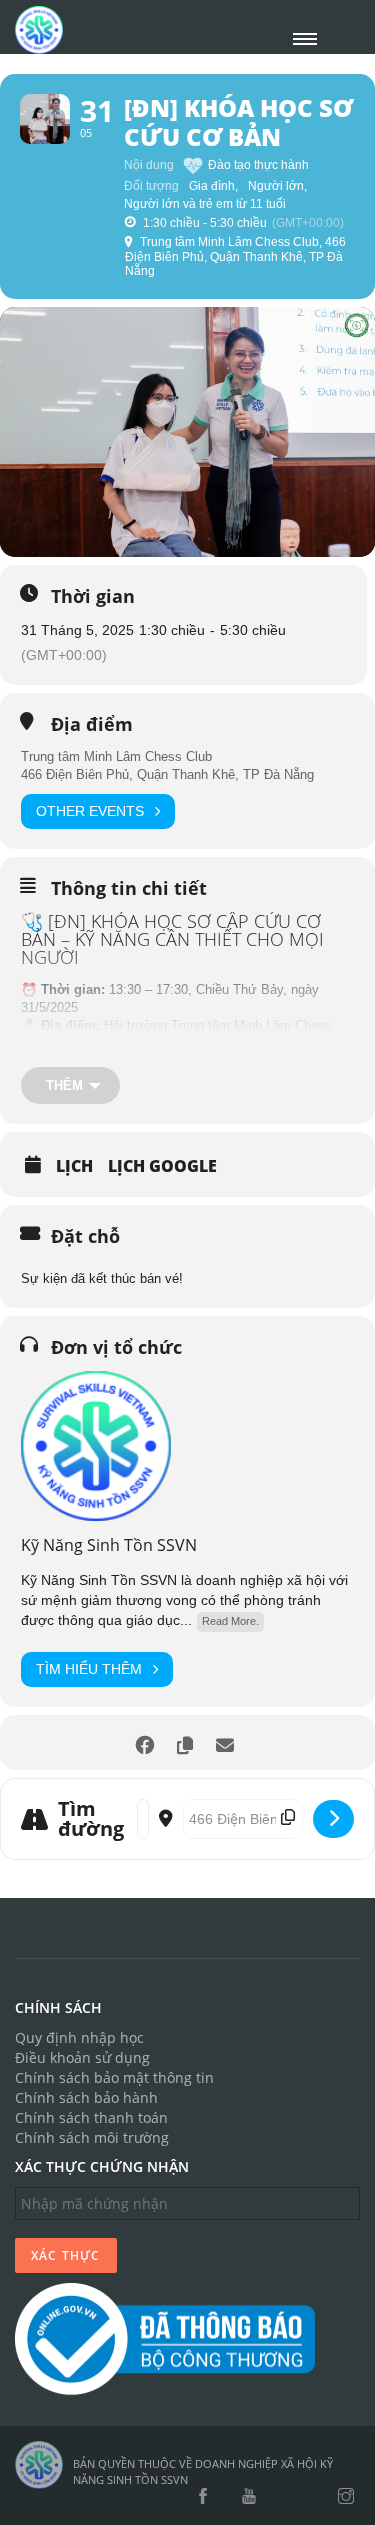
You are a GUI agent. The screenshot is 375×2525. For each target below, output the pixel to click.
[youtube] (249, 2497)
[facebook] (203, 2497)
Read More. (230, 1621)
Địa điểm (92, 724)
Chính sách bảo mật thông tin (114, 2077)
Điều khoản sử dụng (82, 2057)
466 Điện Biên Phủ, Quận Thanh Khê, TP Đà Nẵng (167, 774)
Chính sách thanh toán (91, 2117)
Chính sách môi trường (92, 2137)
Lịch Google (162, 1166)
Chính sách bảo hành (86, 2097)
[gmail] (284, 2497)
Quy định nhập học (79, 2037)
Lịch (74, 1166)
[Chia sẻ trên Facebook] (145, 1742)
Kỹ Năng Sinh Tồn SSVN (109, 1545)
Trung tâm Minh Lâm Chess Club (116, 756)
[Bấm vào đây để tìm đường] (333, 1819)
